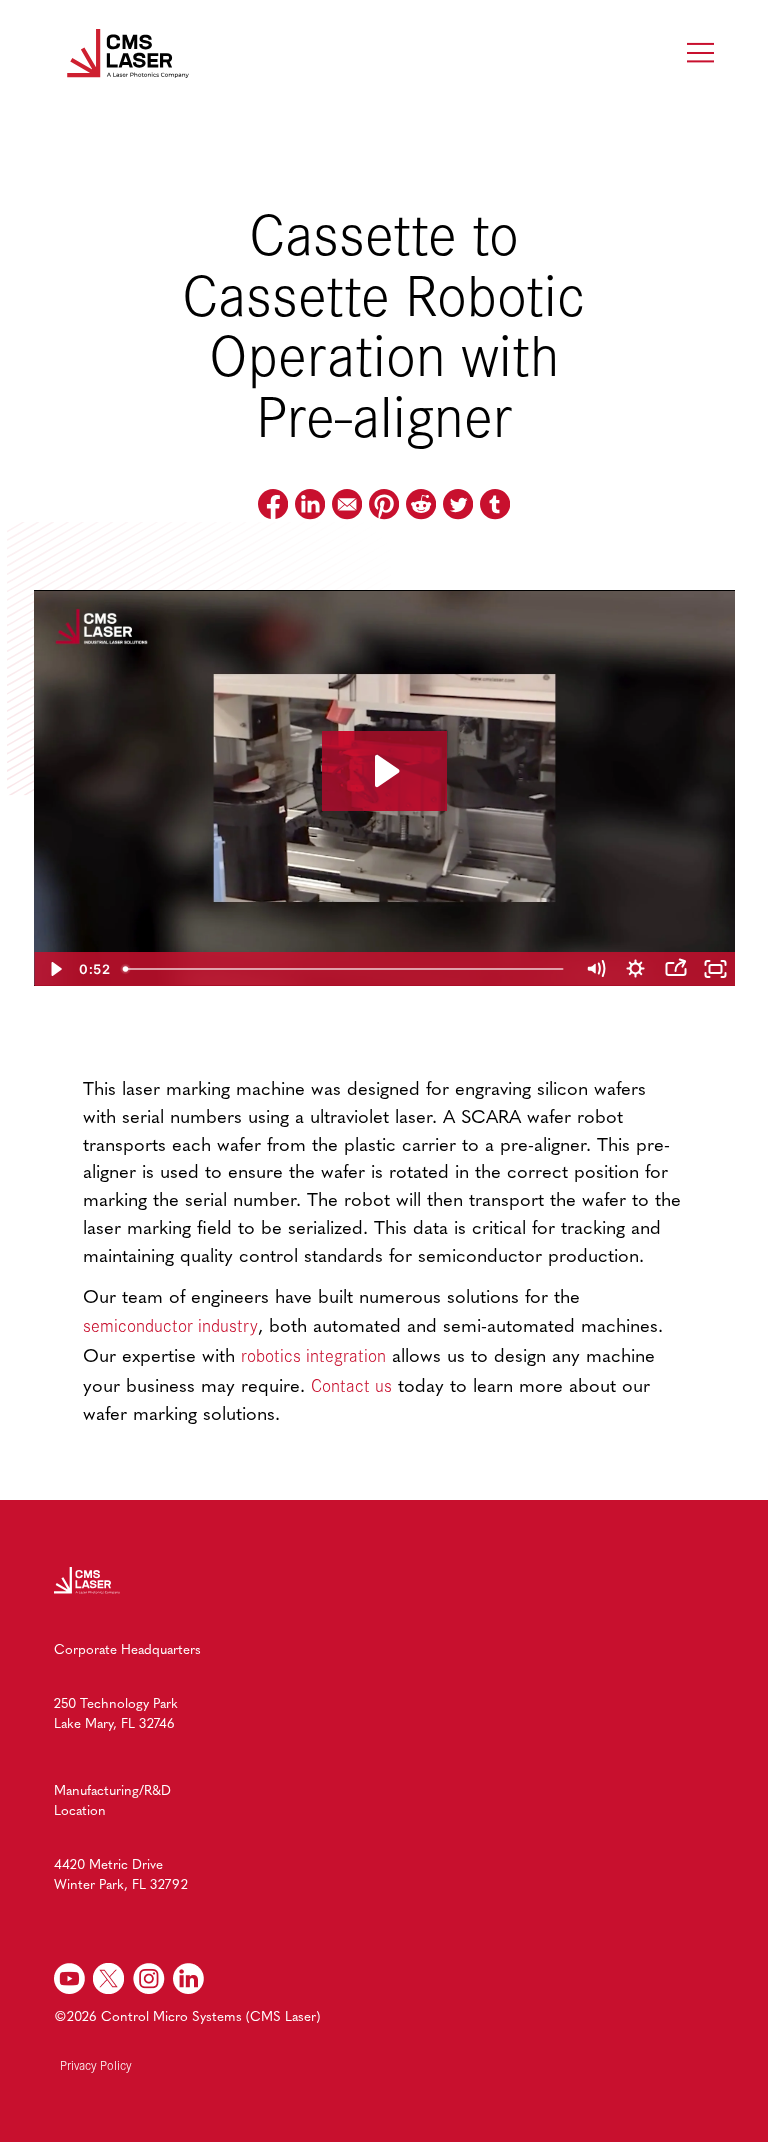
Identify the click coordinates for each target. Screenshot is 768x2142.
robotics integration (313, 1355)
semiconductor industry (170, 1325)
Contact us (351, 1385)
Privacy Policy (96, 2064)
